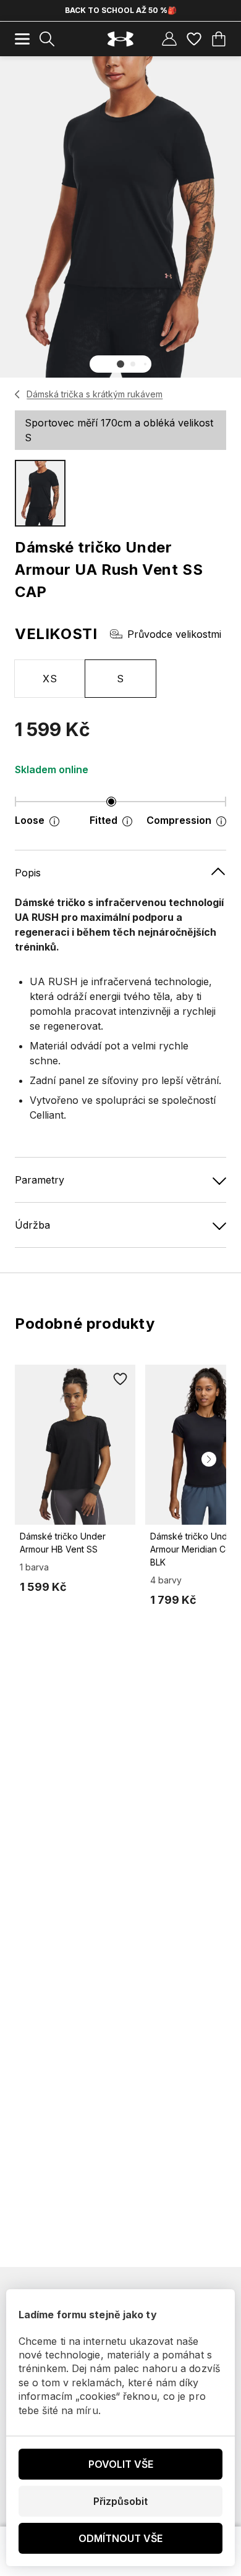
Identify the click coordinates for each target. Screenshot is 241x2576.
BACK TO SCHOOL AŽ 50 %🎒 (121, 10)
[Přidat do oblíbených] (120, 1379)
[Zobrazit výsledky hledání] (47, 39)
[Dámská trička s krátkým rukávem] (18, 394)
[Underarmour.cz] (120, 39)
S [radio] (120, 679)
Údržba (32, 1225)
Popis (28, 873)
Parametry (40, 1180)
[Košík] (219, 39)
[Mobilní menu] (22, 39)
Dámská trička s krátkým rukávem (95, 394)
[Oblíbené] (194, 39)
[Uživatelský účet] (169, 39)
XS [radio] (50, 679)
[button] (120, 364)
